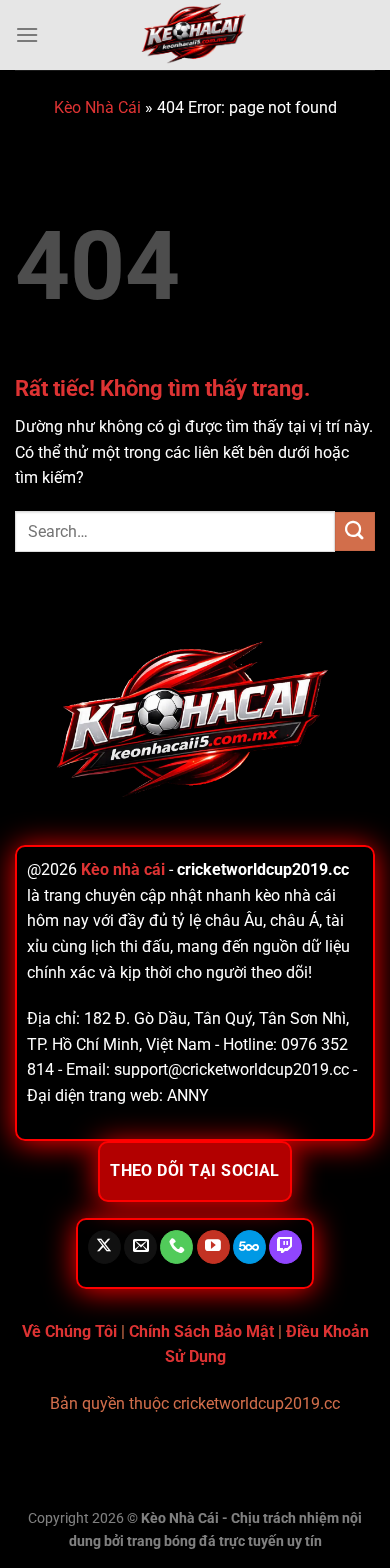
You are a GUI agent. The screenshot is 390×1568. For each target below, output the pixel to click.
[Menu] (27, 34)
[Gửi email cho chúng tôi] (140, 1247)
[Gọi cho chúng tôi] (176, 1247)
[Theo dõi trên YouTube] (213, 1247)
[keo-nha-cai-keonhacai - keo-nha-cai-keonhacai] (195, 35)
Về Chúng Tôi (69, 1331)
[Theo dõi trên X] (104, 1247)
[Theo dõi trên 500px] (249, 1247)
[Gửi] (355, 531)
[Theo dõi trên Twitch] (285, 1247)
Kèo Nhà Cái (97, 107)
